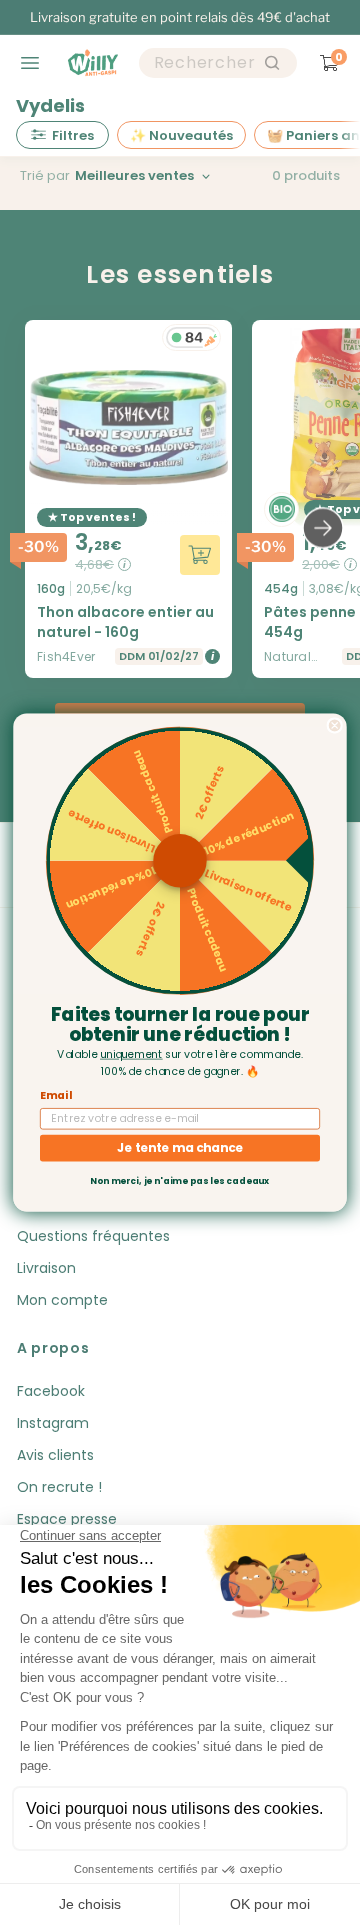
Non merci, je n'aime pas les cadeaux (179, 1181)
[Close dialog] (334, 725)
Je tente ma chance (180, 1147)
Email (56, 1095)
